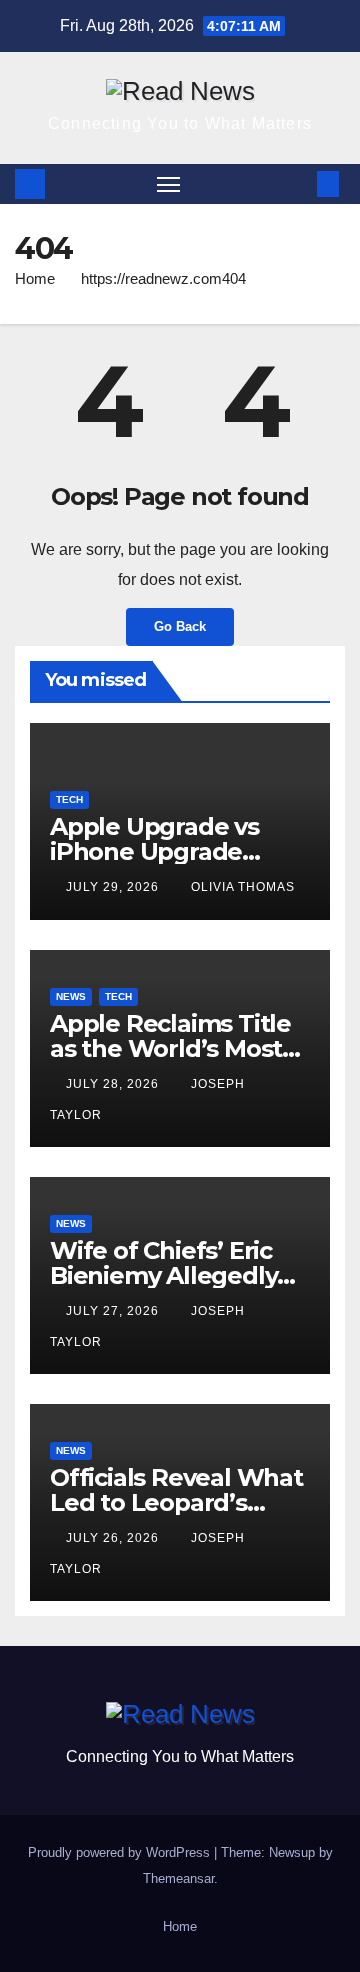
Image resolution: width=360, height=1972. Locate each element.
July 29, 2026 (114, 887)
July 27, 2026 (114, 1311)
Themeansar (178, 1878)
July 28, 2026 (114, 1084)
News (71, 996)
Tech (69, 799)
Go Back (180, 626)
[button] (298, 183)
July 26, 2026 (114, 1538)
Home (35, 278)
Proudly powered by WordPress (121, 1852)
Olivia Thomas (243, 887)
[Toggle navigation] (169, 184)
